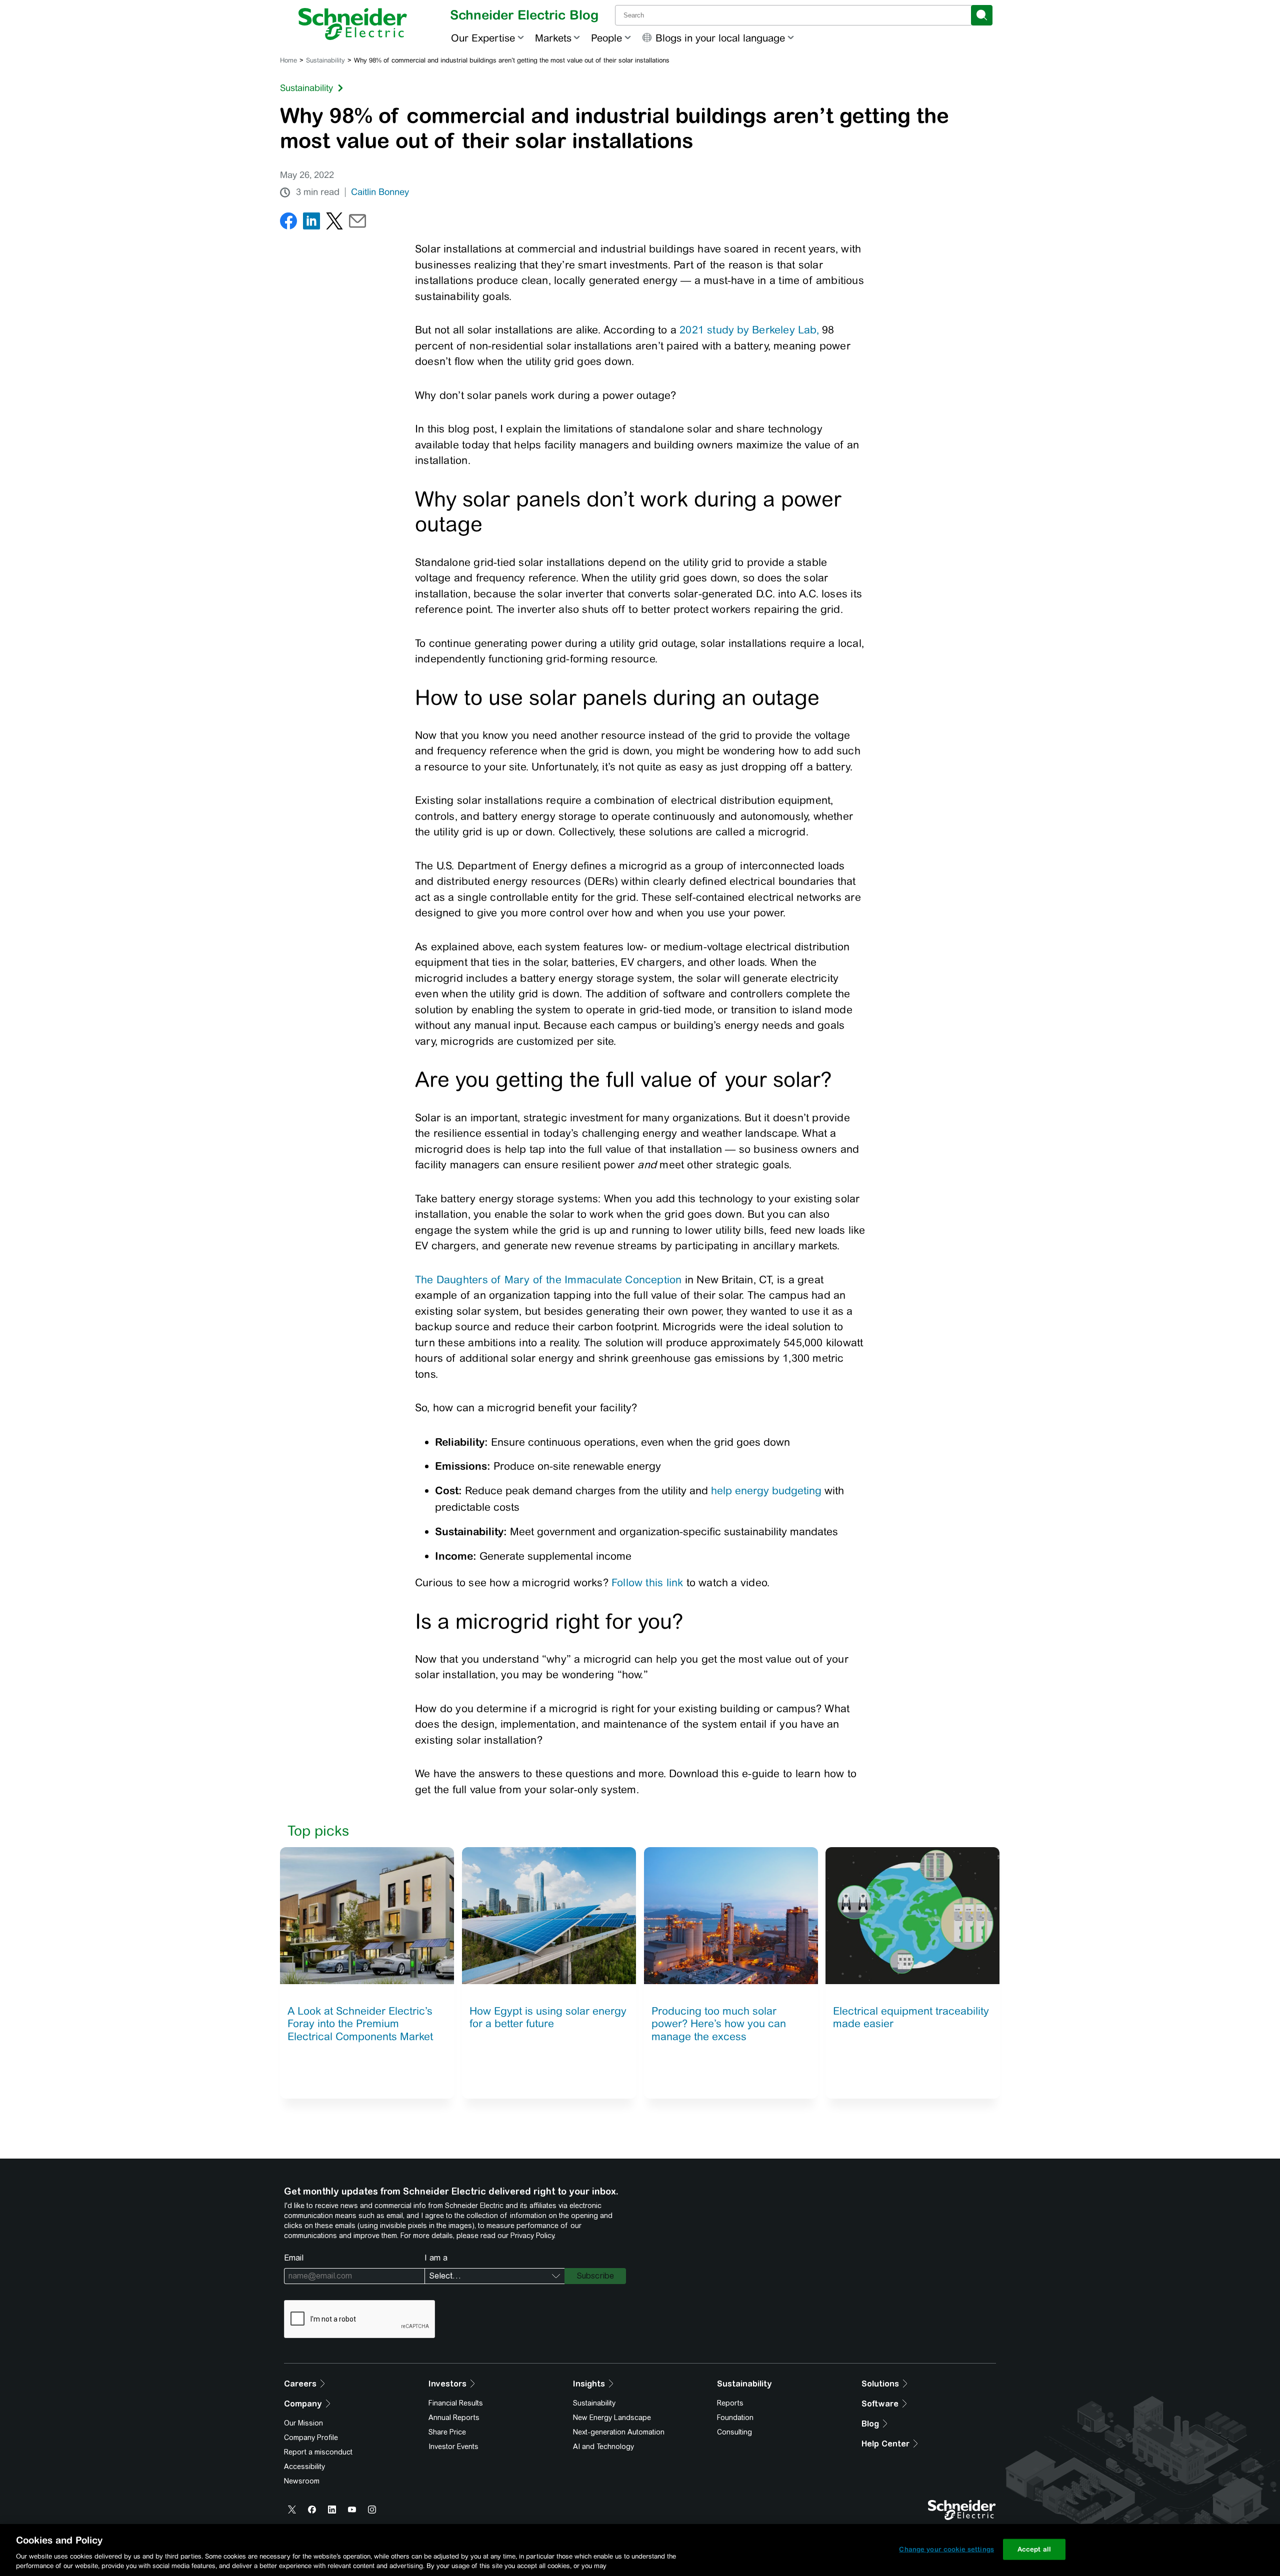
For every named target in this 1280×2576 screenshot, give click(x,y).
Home (288, 60)
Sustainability (325, 60)
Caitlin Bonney (380, 192)
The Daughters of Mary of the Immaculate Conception (548, 1280)
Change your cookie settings (946, 2549)
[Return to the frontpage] (353, 24)
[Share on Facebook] (288, 223)
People (606, 38)
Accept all (1034, 2549)
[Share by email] (357, 223)
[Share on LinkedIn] (311, 223)
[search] (982, 15)
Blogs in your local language (720, 38)
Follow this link (647, 1582)
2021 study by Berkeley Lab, (749, 330)
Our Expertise (483, 38)
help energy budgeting (766, 1490)
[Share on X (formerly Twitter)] (334, 223)
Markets (553, 38)
